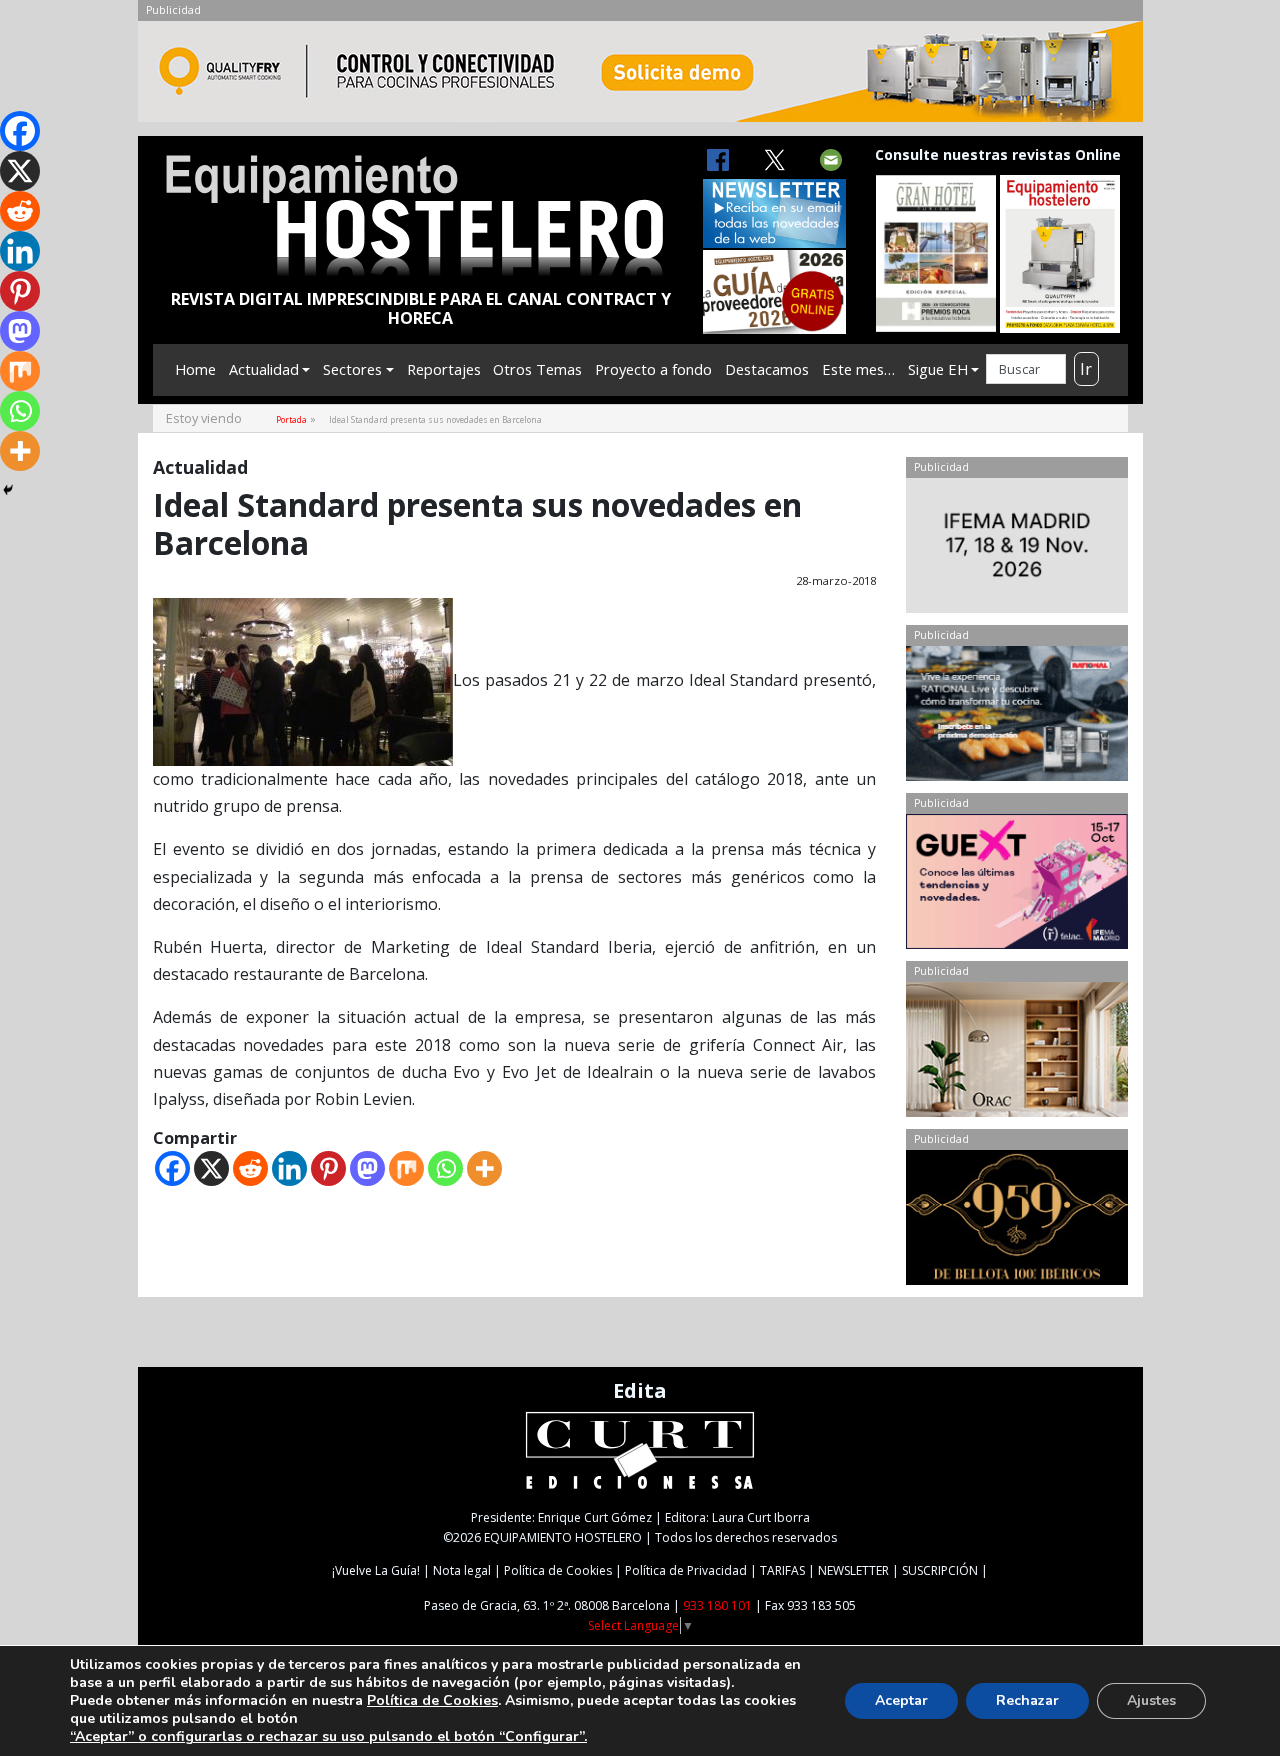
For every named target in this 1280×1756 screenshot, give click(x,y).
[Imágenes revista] (640, 77)
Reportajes (444, 369)
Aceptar (901, 1700)
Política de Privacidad (686, 1570)
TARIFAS (782, 1570)
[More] (484, 1168)
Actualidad (264, 369)
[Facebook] (172, 1168)
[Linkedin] (289, 1168)
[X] (211, 1168)
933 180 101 (717, 1605)
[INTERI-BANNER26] (1016, 550)
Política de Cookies (558, 1570)
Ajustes (1151, 1700)
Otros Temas (537, 369)
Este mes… (858, 369)
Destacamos (767, 369)
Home (195, 369)
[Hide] (8, 490)
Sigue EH (938, 369)
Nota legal (462, 1570)
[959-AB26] (1016, 1222)
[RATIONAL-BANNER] (1016, 718)
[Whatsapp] (445, 1168)
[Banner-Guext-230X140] (1016, 886)
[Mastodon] (367, 1168)
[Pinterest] (328, 1168)
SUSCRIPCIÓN (940, 1570)
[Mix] (406, 1168)
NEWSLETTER (853, 1570)
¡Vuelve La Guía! (376, 1570)
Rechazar (1027, 1700)
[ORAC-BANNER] (1016, 1054)
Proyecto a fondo (653, 369)
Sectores (352, 369)
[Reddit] (250, 1168)
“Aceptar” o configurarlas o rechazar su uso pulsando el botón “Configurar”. (328, 1737)
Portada (291, 419)
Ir (1086, 369)
